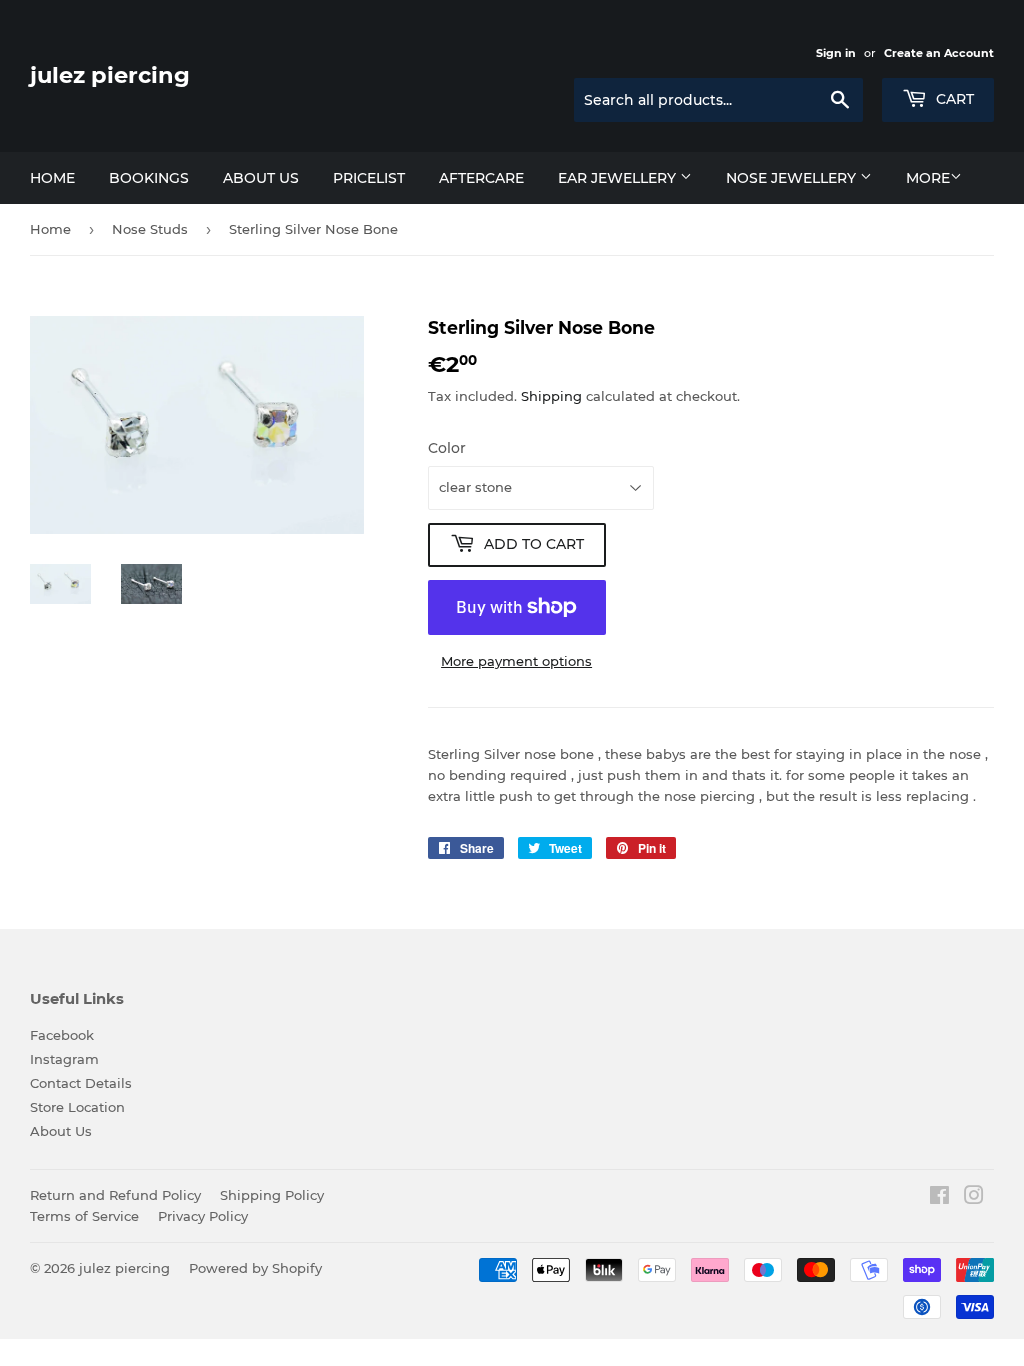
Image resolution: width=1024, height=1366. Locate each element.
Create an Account (939, 53)
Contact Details (81, 1083)
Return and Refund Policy (115, 1195)
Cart (953, 99)
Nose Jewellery (793, 178)
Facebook (62, 1035)
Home (52, 178)
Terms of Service (84, 1216)
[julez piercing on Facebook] (939, 1198)
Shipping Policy (272, 1195)
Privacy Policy (203, 1216)
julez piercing (110, 75)
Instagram (64, 1059)
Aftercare (481, 178)
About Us (61, 1131)
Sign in (836, 53)
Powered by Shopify (255, 1268)
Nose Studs (150, 229)
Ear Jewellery (619, 178)
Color (447, 448)
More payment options (516, 661)
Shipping (551, 396)
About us (261, 178)
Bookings (149, 178)
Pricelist (369, 178)
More (928, 178)
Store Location (77, 1107)
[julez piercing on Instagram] (974, 1198)
